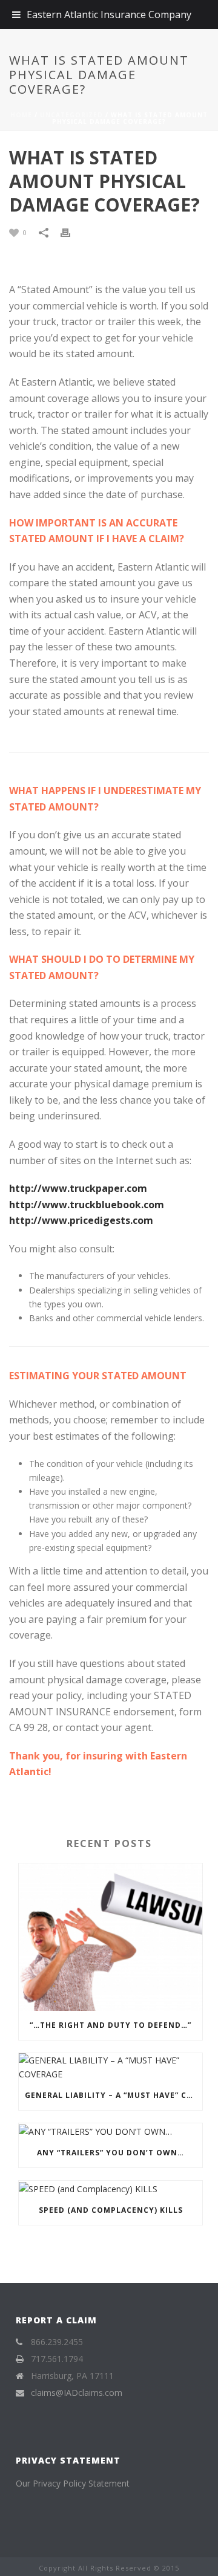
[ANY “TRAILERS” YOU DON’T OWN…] (111, 2131)
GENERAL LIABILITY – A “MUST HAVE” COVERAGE (114, 2095)
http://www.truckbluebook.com (87, 1205)
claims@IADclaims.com (77, 2393)
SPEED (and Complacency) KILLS (111, 2210)
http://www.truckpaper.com (78, 1188)
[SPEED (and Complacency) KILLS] (111, 2188)
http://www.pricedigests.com (81, 1220)
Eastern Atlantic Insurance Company (109, 15)
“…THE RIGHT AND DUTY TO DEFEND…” (111, 2025)
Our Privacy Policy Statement (73, 2483)
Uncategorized (71, 115)
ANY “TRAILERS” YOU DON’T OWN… (111, 2153)
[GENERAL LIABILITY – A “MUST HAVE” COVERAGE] (111, 2067)
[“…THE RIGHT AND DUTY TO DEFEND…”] (111, 1937)
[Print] (71, 232)
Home (21, 115)
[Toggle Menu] (16, 15)
